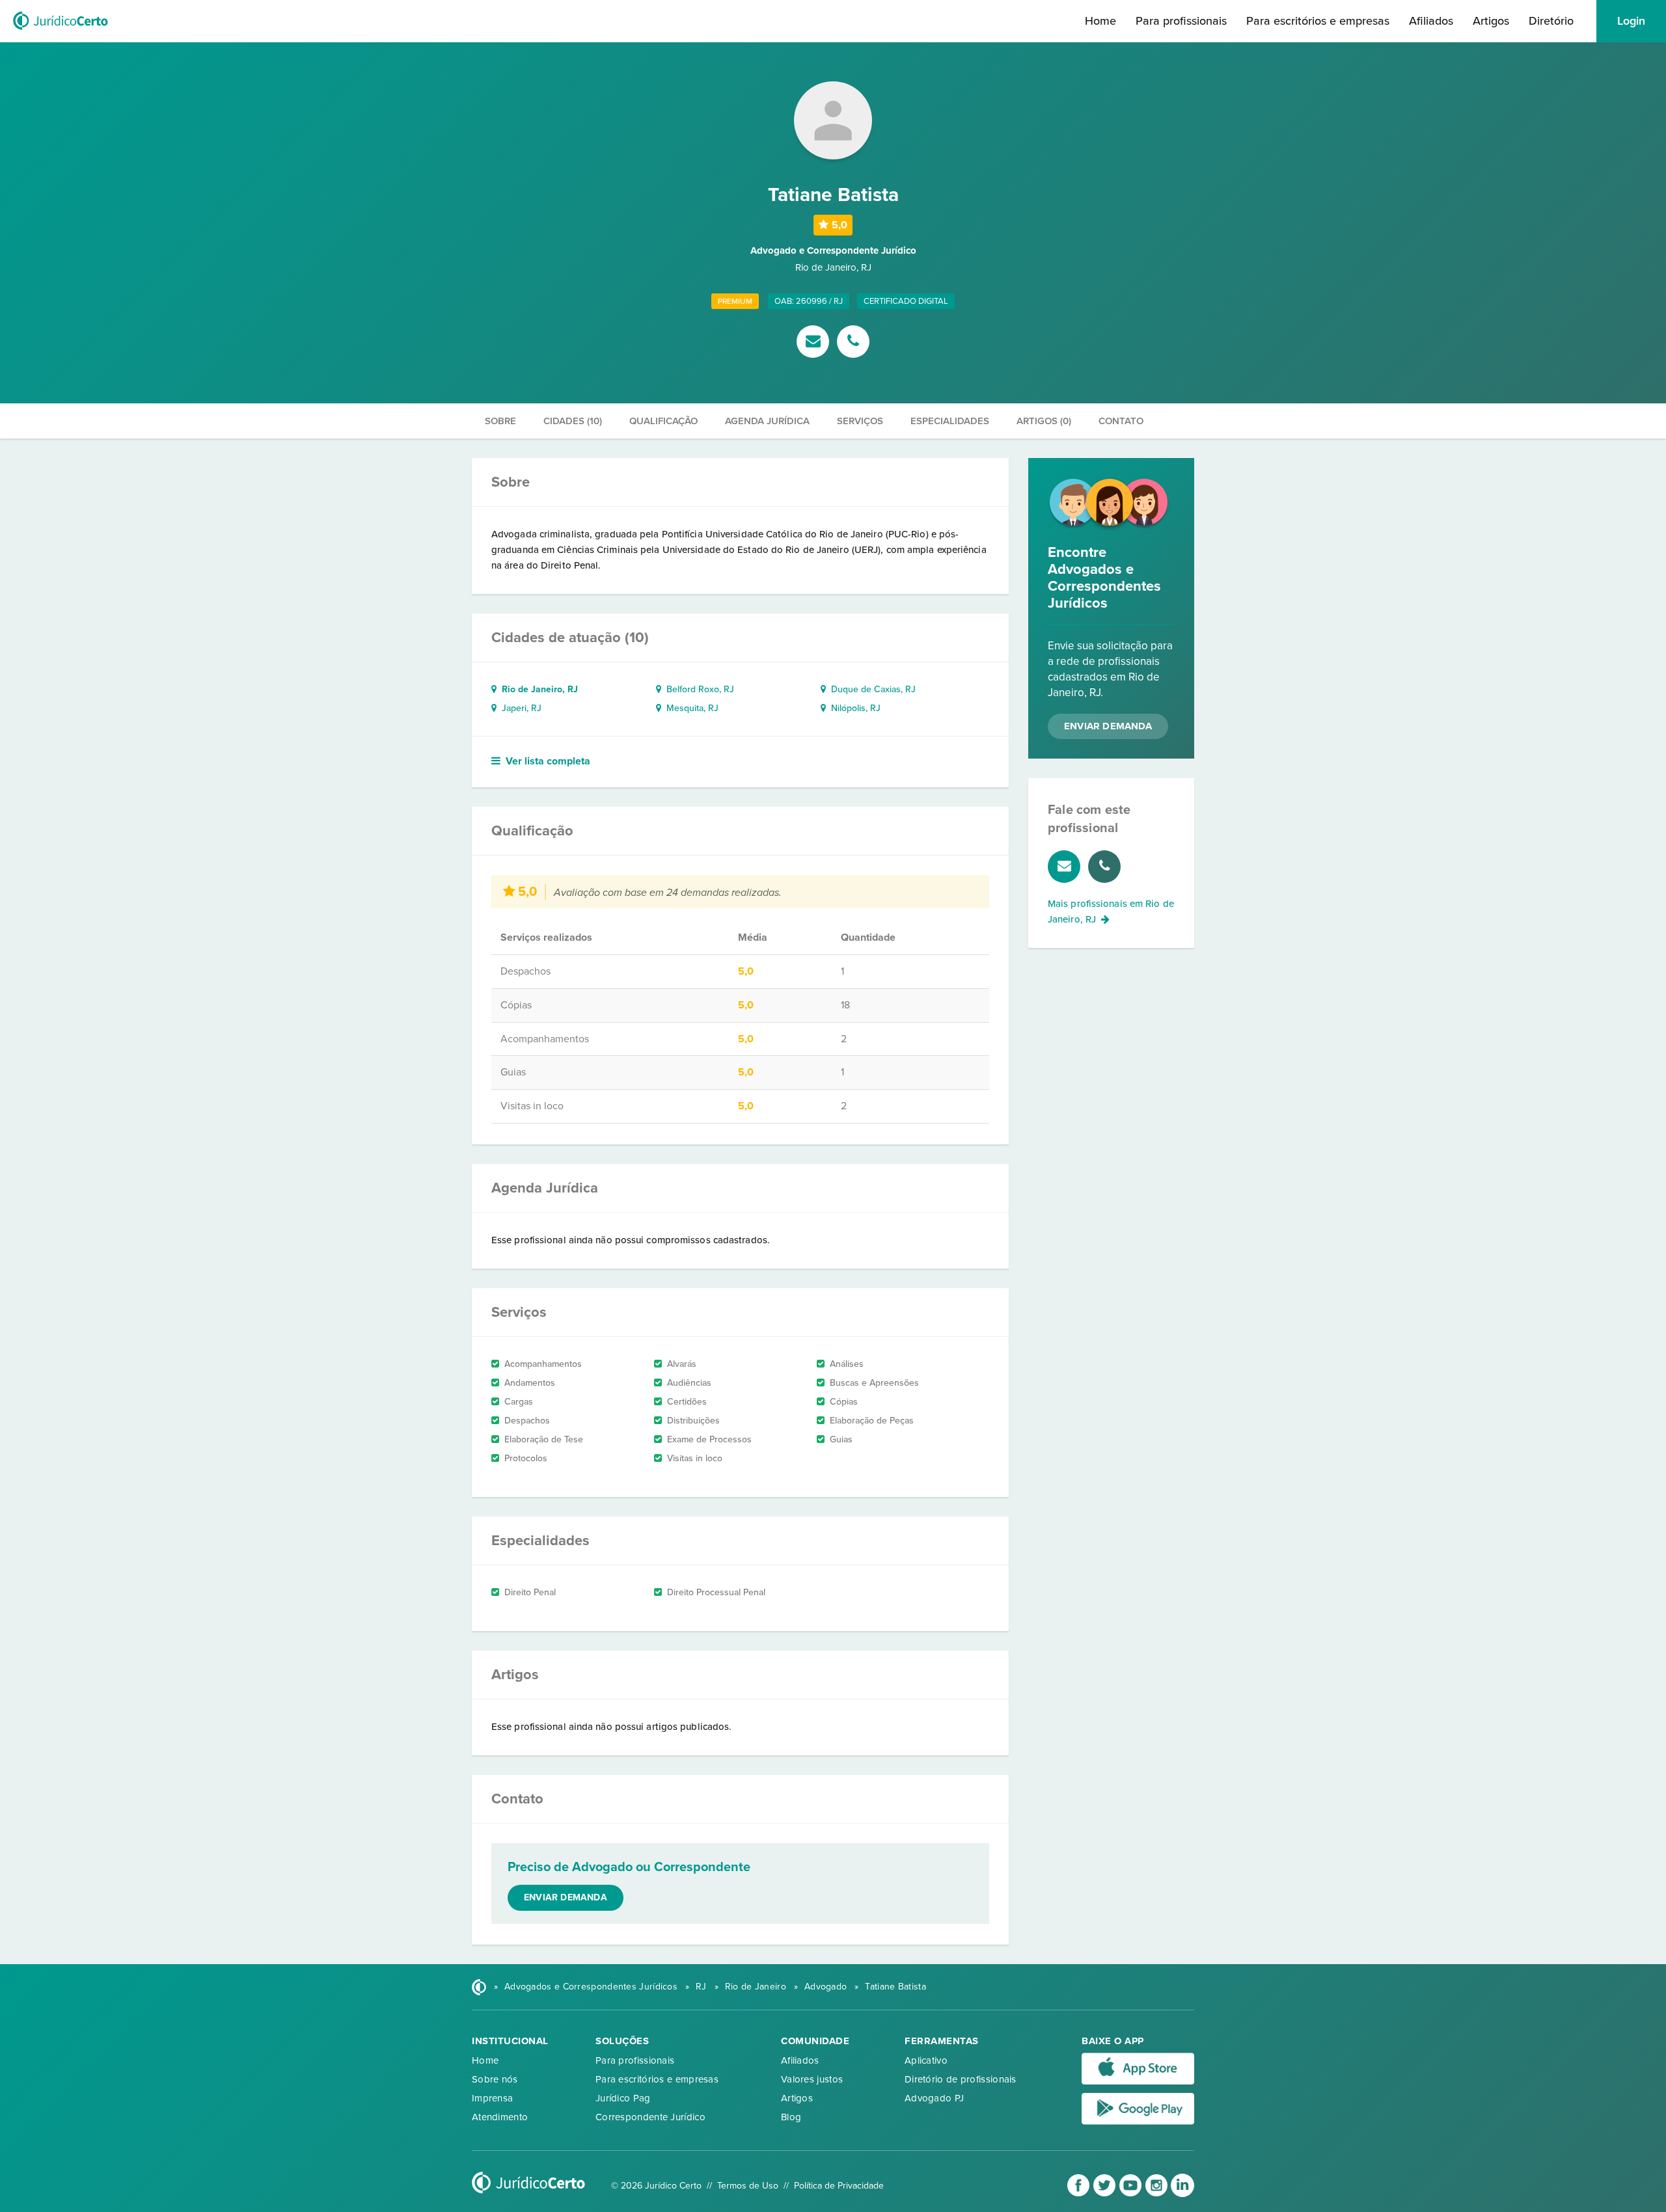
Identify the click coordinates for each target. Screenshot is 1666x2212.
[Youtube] (1132, 2194)
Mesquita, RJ (690, 708)
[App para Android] (1138, 2122)
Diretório (1551, 21)
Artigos (1491, 21)
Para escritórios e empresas (1318, 21)
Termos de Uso (748, 2186)
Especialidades (950, 421)
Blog (791, 2117)
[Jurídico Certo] (61, 31)
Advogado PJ (934, 2098)
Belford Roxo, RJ (698, 689)
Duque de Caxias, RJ (871, 689)
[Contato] (815, 343)
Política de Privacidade (839, 2186)
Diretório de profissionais (961, 2079)
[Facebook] (1080, 2194)
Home (1100, 21)
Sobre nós (495, 2079)
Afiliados (1431, 21)
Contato (1121, 421)
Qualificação (663, 421)
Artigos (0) (1044, 421)
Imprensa (492, 2098)
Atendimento (500, 2117)
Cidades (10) (573, 421)
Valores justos (812, 2079)
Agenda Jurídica (767, 421)
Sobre (500, 421)
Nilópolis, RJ (853, 708)
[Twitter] (1106, 2194)
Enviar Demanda (1108, 726)
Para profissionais (1181, 21)
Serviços (860, 421)
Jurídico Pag (623, 2098)
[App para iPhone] (1138, 2082)
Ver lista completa (548, 761)
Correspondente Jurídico (650, 2117)
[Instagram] (1158, 2194)
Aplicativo (926, 2060)
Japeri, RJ (519, 708)
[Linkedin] (1182, 2194)
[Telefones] (853, 343)
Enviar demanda (566, 1897)
